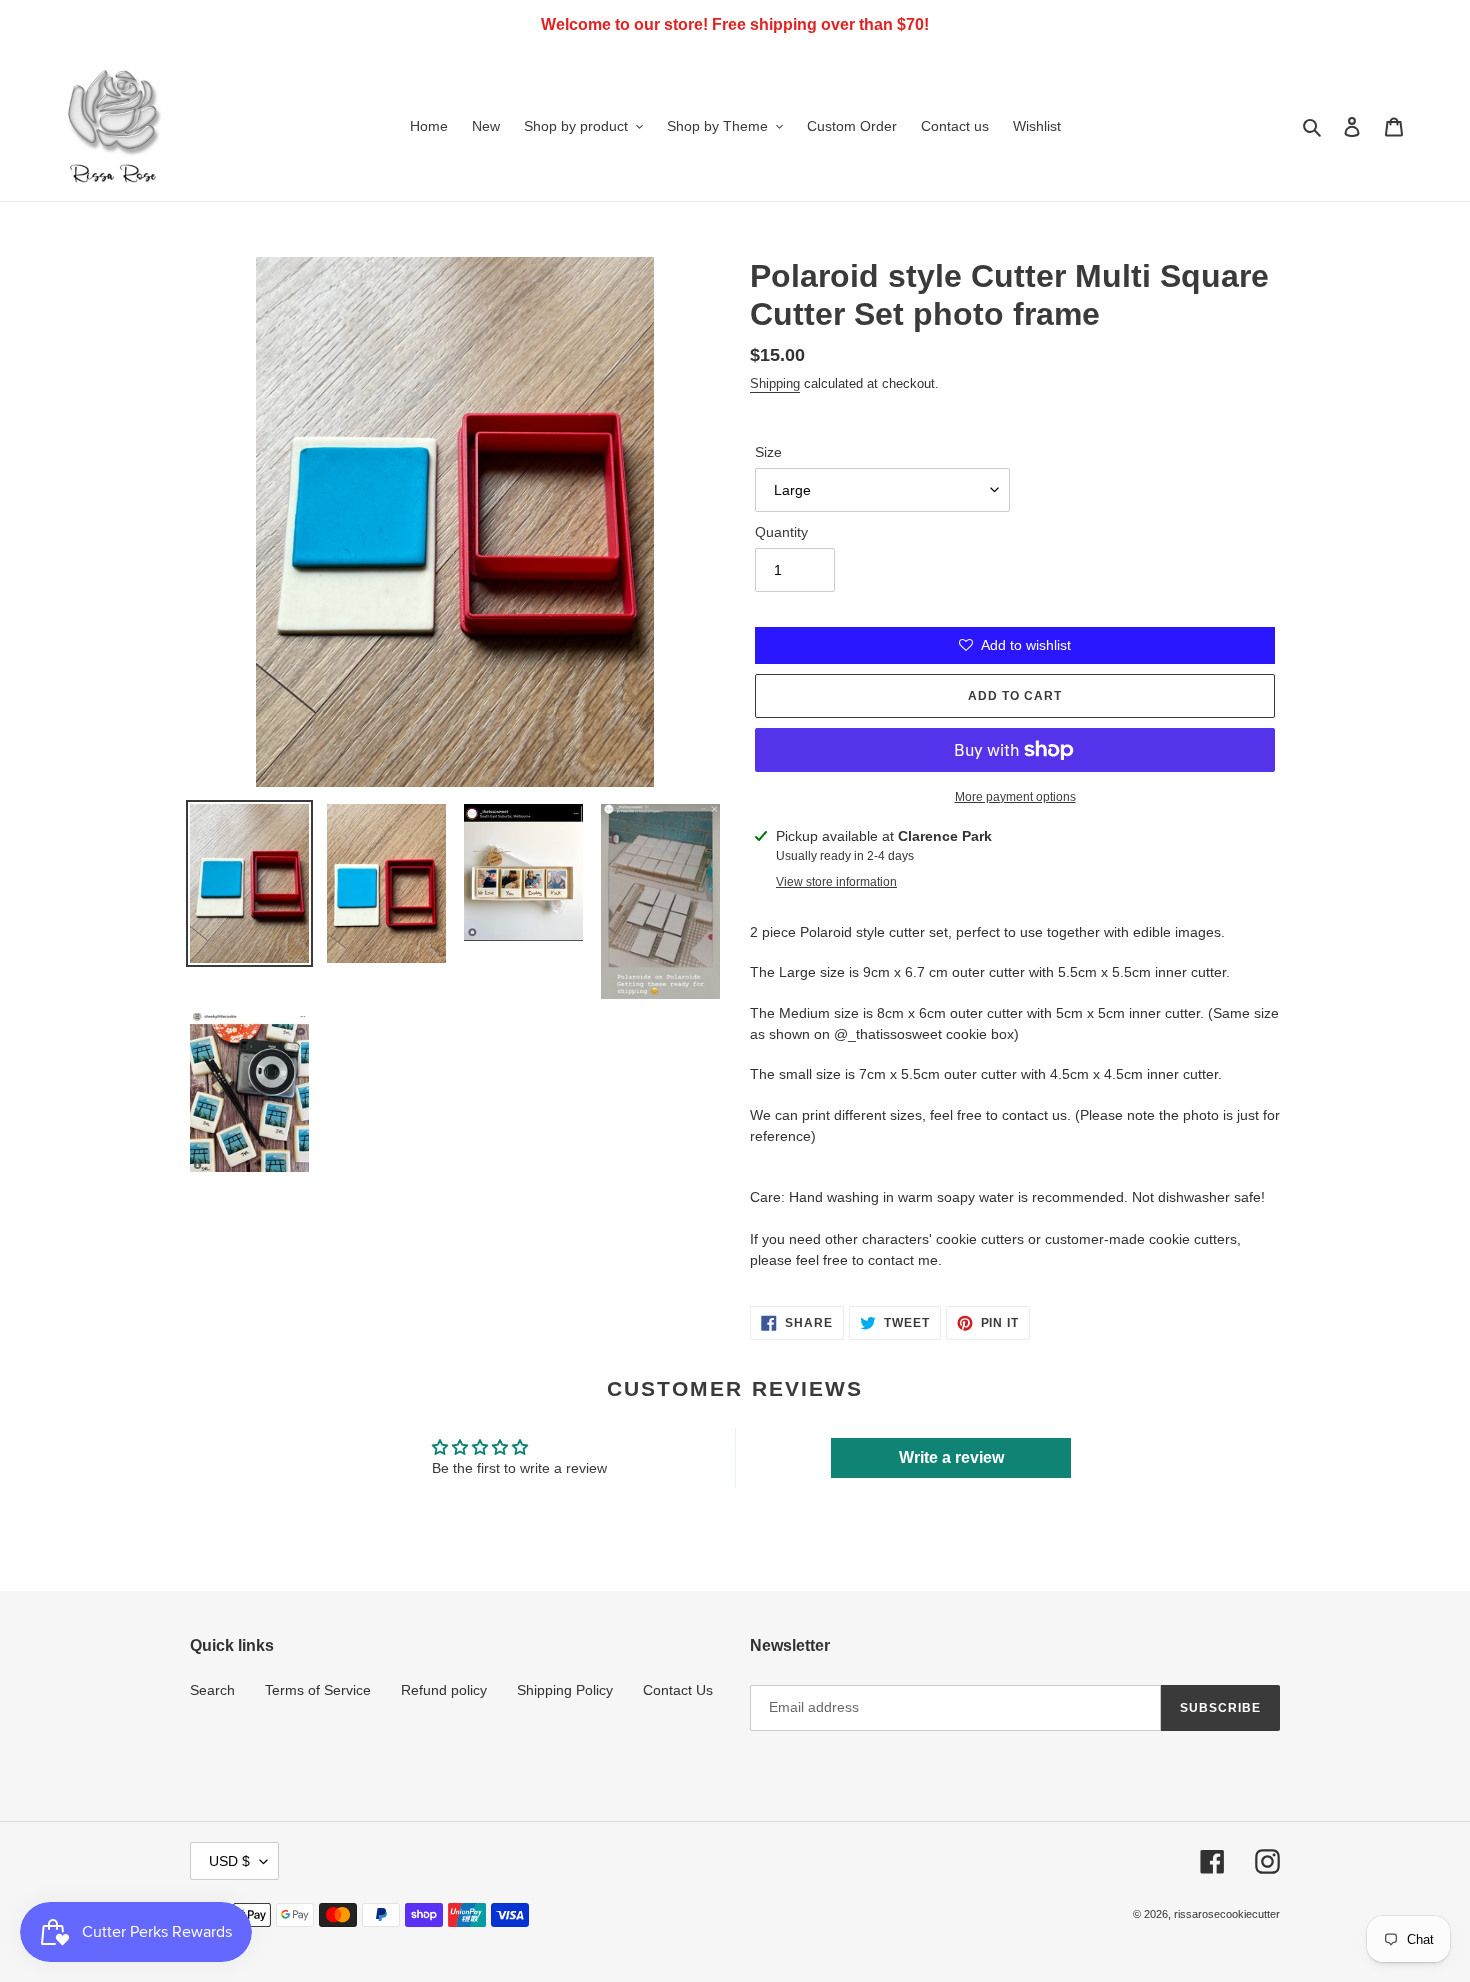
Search (212, 1690)
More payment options (1015, 797)
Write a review (951, 1457)
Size (768, 452)
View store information (836, 882)
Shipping (775, 383)
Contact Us (678, 1690)
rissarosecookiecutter (1227, 1914)
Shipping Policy (565, 1690)
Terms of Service (318, 1690)
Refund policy (444, 1690)
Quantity (781, 532)
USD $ (229, 1861)
